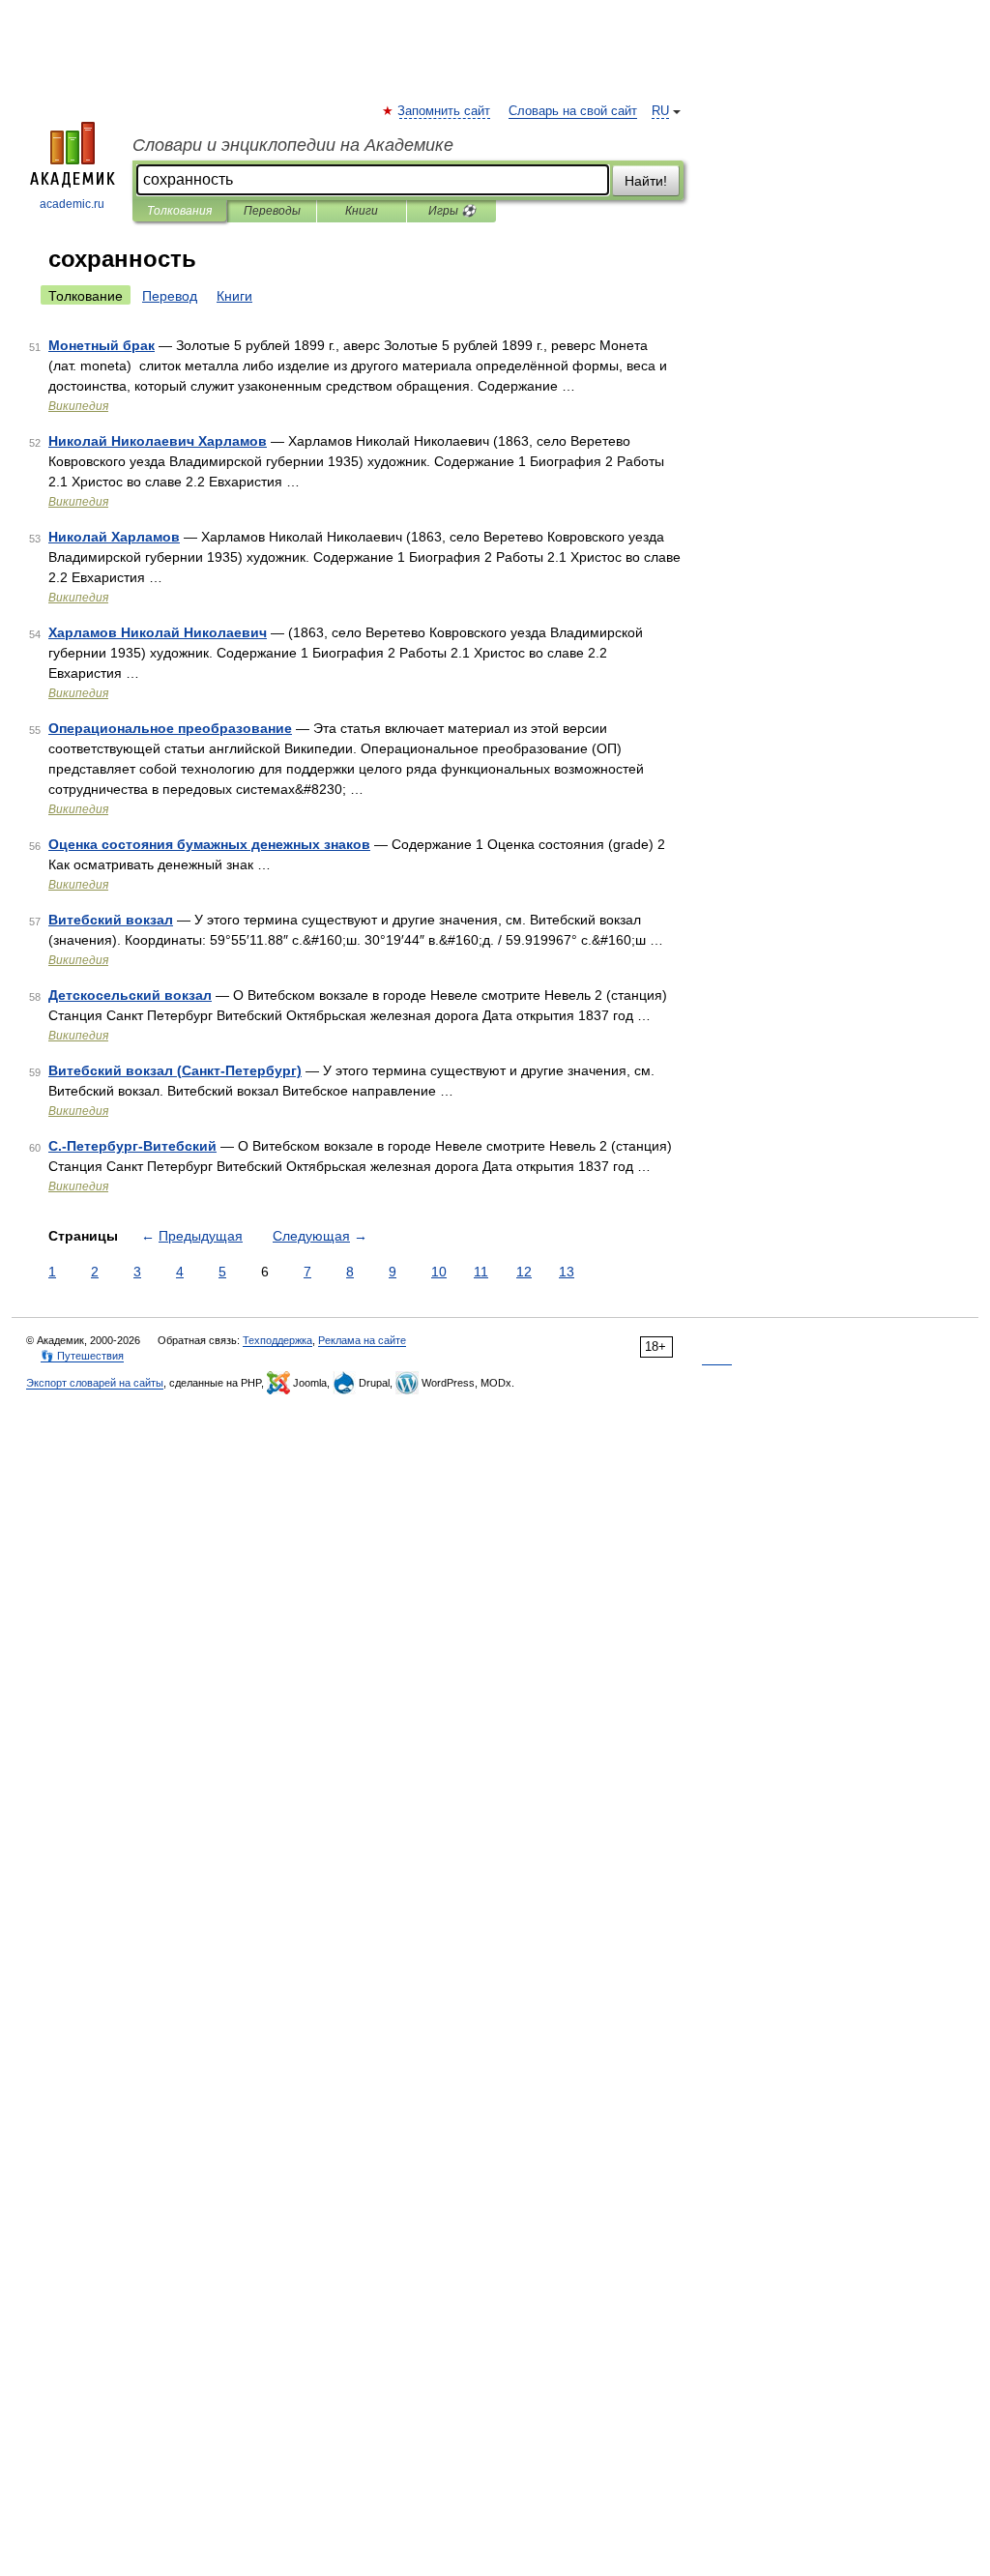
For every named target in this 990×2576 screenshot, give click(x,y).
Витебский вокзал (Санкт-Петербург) (175, 1070)
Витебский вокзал (111, 920)
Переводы (272, 211)
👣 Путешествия (82, 1356)
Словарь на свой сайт (573, 111)
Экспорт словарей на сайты (95, 1383)
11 (481, 1272)
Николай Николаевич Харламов (158, 441)
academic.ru (72, 204)
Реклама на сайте (362, 1340)
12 (524, 1272)
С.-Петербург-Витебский (132, 1146)
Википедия (78, 406)
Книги (362, 211)
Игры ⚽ (452, 211)
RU (660, 111)
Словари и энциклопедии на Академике (293, 145)
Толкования (179, 211)
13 (567, 1272)
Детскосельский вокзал (130, 995)
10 (439, 1272)
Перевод (170, 296)
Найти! (646, 181)
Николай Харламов (114, 537)
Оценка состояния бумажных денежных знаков (209, 844)
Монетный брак (102, 345)
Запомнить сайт (445, 111)
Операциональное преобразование (170, 728)
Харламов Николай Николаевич (158, 632)
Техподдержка (277, 1340)
